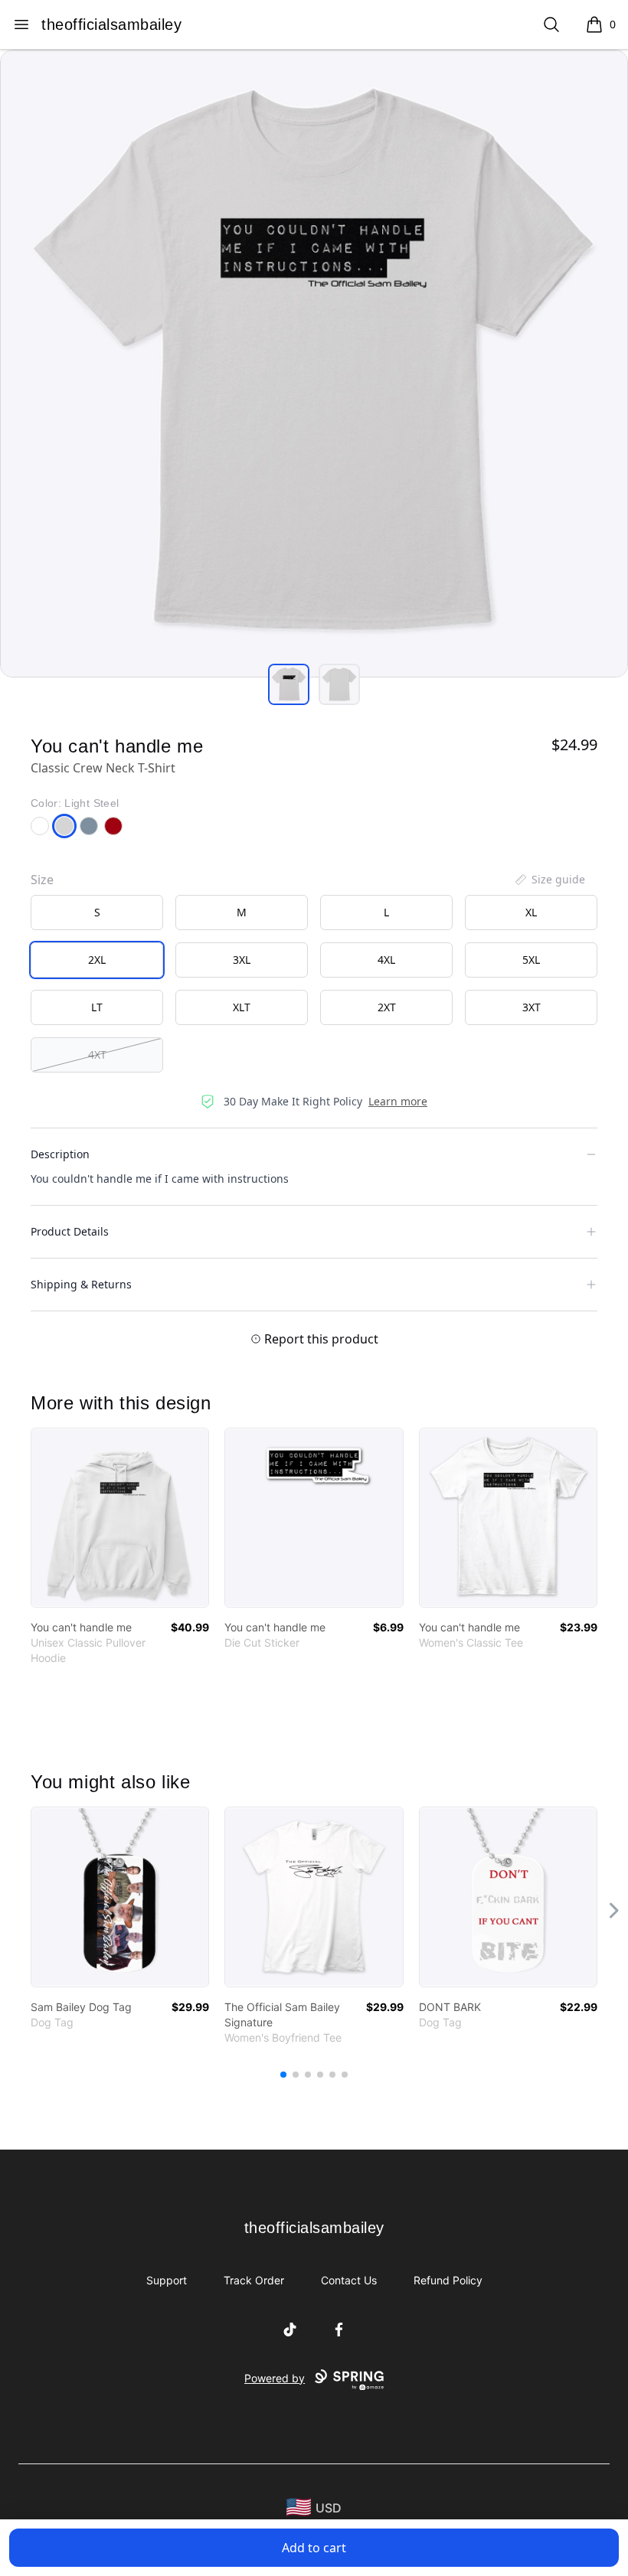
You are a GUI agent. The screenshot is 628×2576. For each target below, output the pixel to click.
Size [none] (42, 880)
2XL (97, 960)
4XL (386, 960)
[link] (120, 1518)
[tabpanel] (314, 364)
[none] (549, 880)
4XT (97, 1055)
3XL (242, 960)
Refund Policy (448, 2280)
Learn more (398, 1101)
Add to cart (314, 2548)
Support (167, 2280)
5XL (531, 960)
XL (531, 912)
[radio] (97, 913)
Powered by (275, 2378)
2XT (387, 1007)
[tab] (289, 684)
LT (97, 1007)
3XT (532, 1007)
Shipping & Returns (81, 1284)
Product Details (70, 1231)
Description (60, 1154)
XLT (242, 1007)
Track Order (254, 2280)
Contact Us (349, 2280)
